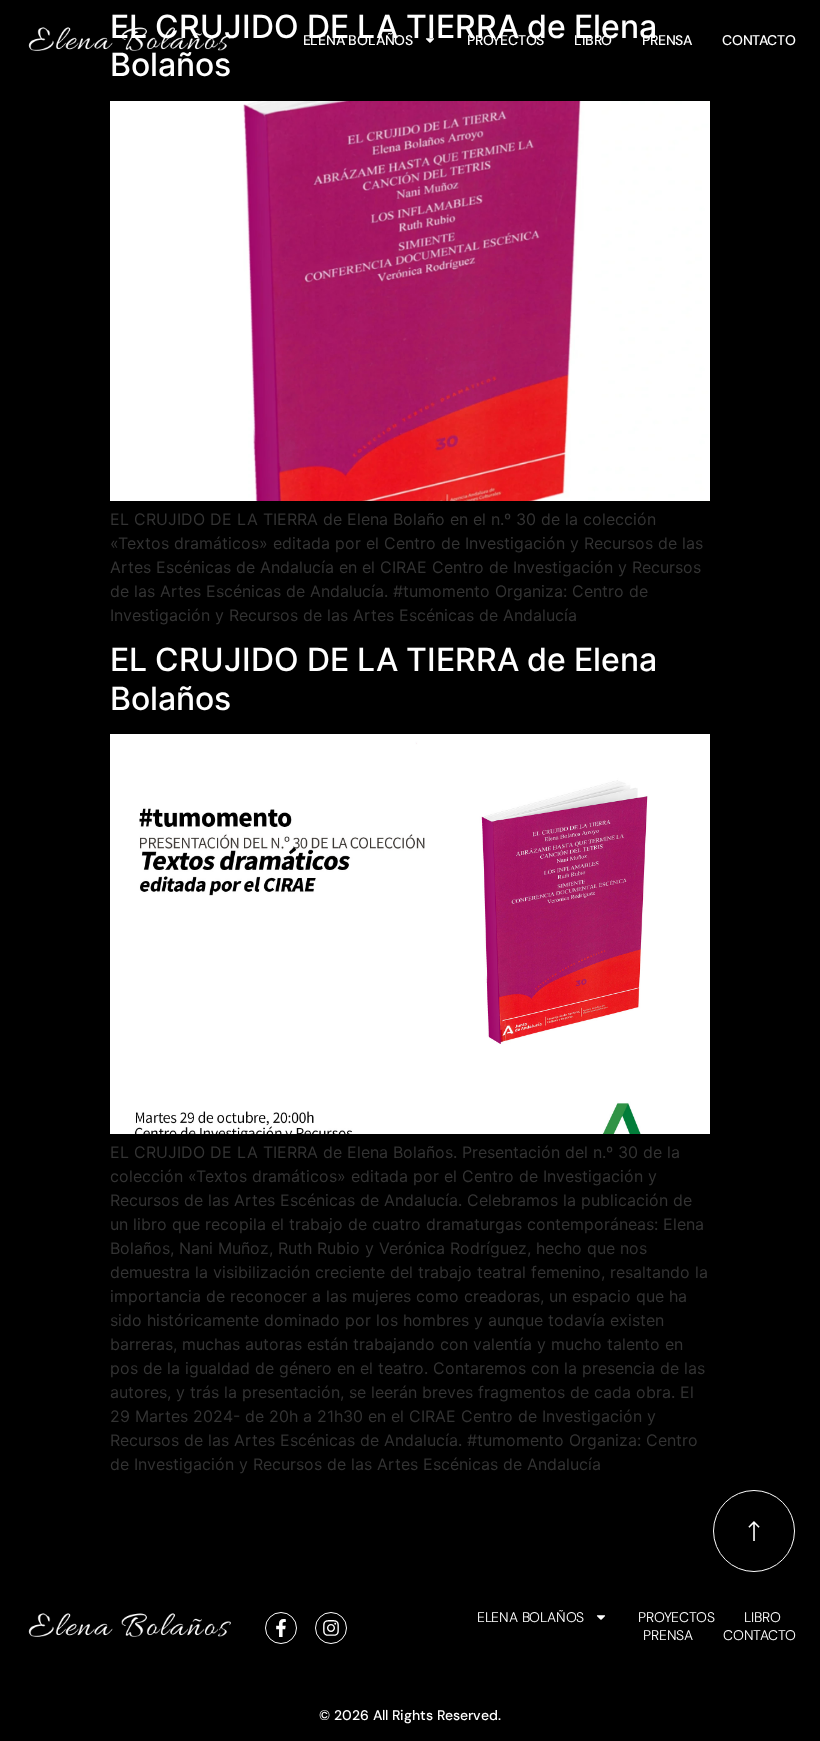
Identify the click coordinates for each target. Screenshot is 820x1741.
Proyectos (505, 40)
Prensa (667, 40)
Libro (593, 40)
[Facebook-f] (281, 1628)
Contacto (758, 40)
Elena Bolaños (358, 40)
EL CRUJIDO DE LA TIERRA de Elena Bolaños (383, 678)
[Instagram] (331, 1628)
